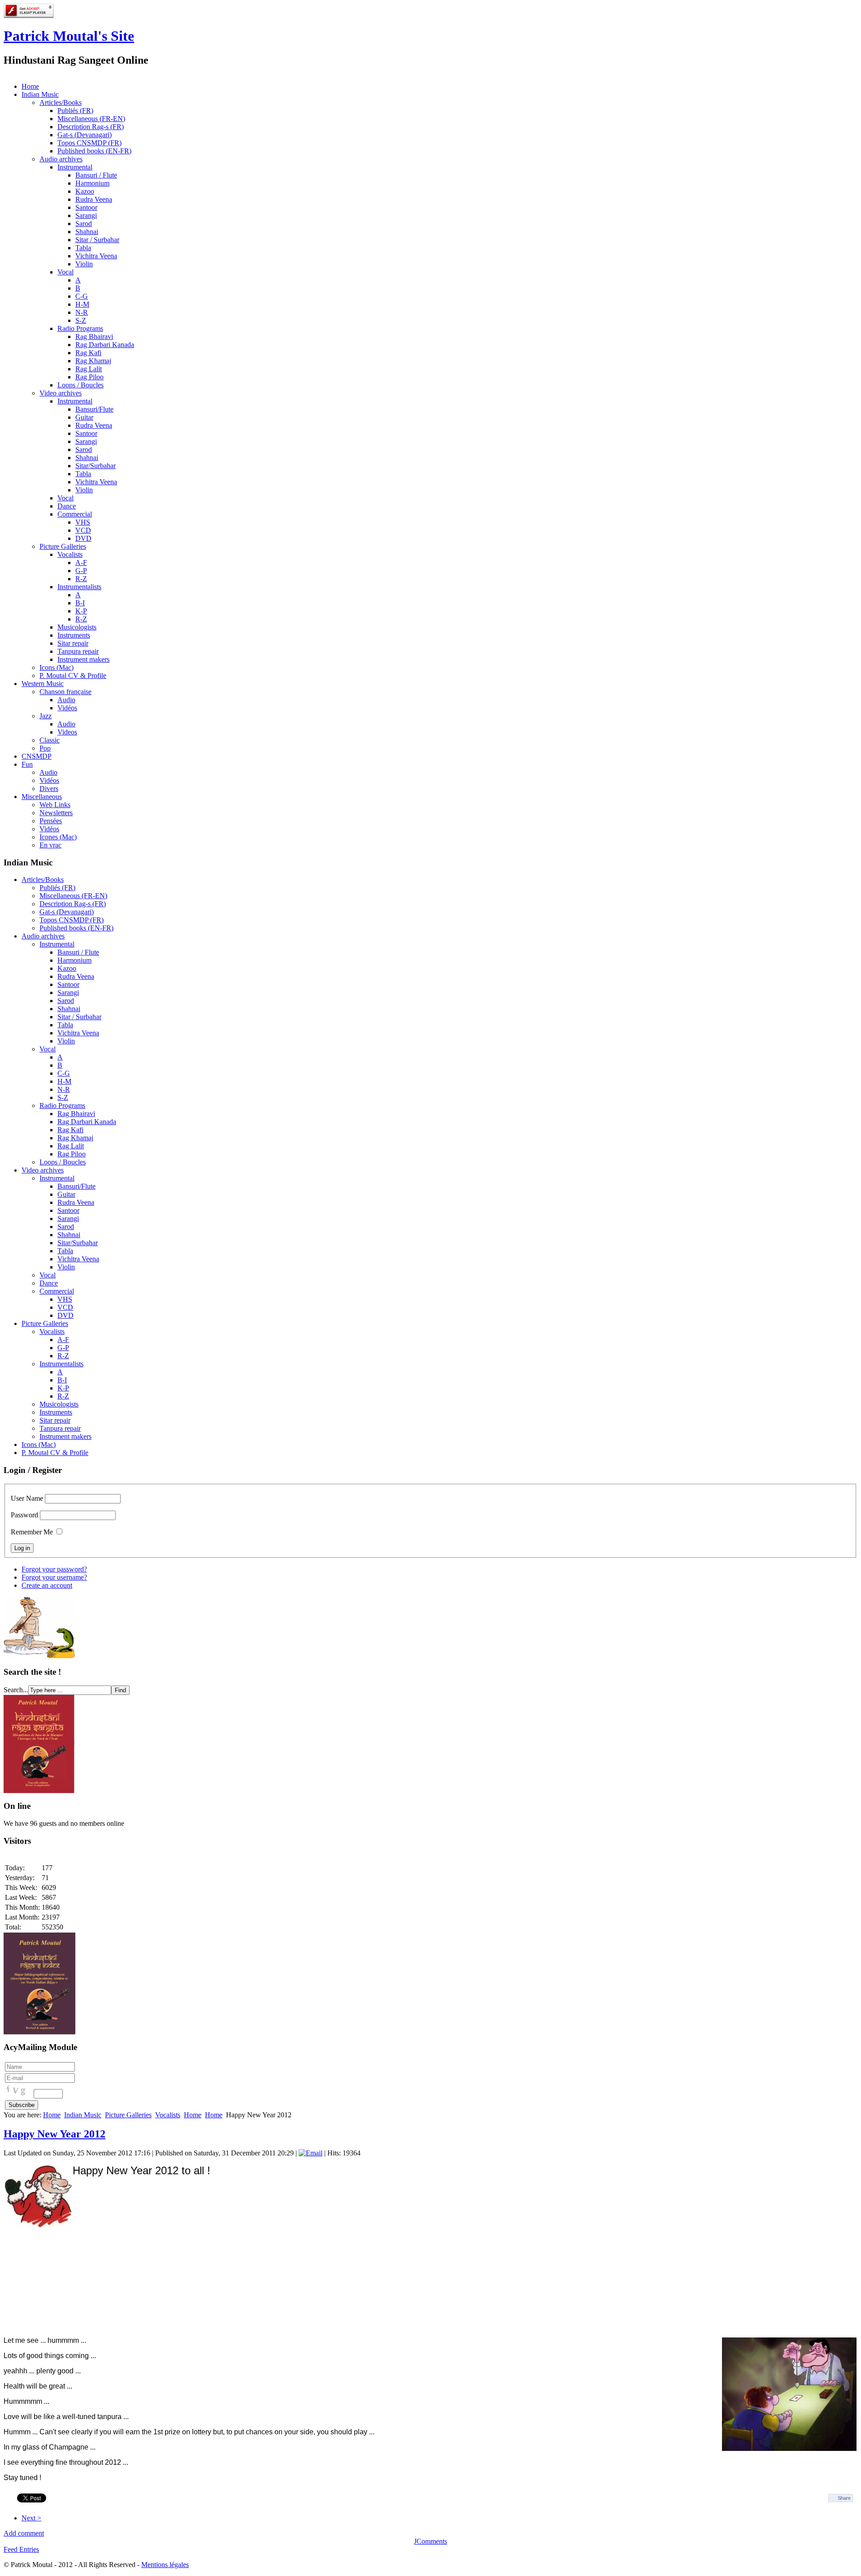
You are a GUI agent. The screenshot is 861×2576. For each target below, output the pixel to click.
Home (30, 86)
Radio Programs (80, 328)
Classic (50, 740)
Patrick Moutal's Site (69, 36)
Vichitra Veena (96, 256)
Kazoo (85, 191)
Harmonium (92, 183)
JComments (430, 2541)
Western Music (43, 684)
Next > (31, 2518)
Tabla (83, 248)
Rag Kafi (88, 353)
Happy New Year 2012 (54, 2134)
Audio (66, 700)
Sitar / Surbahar (97, 240)
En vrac (50, 845)
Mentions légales (165, 2565)
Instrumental (75, 167)
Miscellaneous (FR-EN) (91, 119)
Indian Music (40, 94)
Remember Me (32, 1532)
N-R (82, 312)
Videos (67, 732)
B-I (80, 603)
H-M (82, 304)
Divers (49, 788)
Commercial (75, 514)
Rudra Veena (94, 199)
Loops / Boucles (80, 385)
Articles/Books (61, 102)
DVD (83, 538)
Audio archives (61, 159)
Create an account (47, 1585)
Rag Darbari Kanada (105, 345)
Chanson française (65, 692)
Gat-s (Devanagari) (85, 135)
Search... (16, 1690)
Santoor (86, 207)
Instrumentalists (79, 587)
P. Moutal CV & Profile (73, 675)
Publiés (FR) (75, 111)
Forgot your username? (54, 1577)
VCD (83, 530)
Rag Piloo (89, 377)
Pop (45, 748)
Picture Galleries (63, 546)
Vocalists (70, 554)
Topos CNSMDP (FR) (89, 143)
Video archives (61, 393)
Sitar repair (73, 643)
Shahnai (87, 232)
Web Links (55, 805)
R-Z (81, 579)
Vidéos (67, 708)
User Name (27, 1498)
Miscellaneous (42, 797)
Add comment (24, 2533)
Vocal (65, 272)
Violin (84, 264)
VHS (83, 522)
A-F (81, 563)
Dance (67, 506)
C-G (82, 296)
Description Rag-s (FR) (91, 127)
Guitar (84, 417)
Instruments (74, 635)
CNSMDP (37, 756)
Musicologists (77, 627)
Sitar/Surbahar (96, 466)
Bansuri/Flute (94, 409)
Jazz (46, 716)
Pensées (51, 821)
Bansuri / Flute (96, 175)
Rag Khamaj (93, 361)
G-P (81, 571)
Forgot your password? (54, 1569)
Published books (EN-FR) (94, 151)
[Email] (311, 2153)
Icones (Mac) (58, 837)
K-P (81, 611)
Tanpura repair (78, 651)
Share (844, 2498)
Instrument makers (83, 659)
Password (24, 1515)
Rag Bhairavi (94, 337)
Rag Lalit (89, 369)
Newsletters (56, 813)
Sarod (84, 224)
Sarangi (86, 215)
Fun (27, 764)
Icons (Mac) (57, 667)
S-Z (81, 320)
